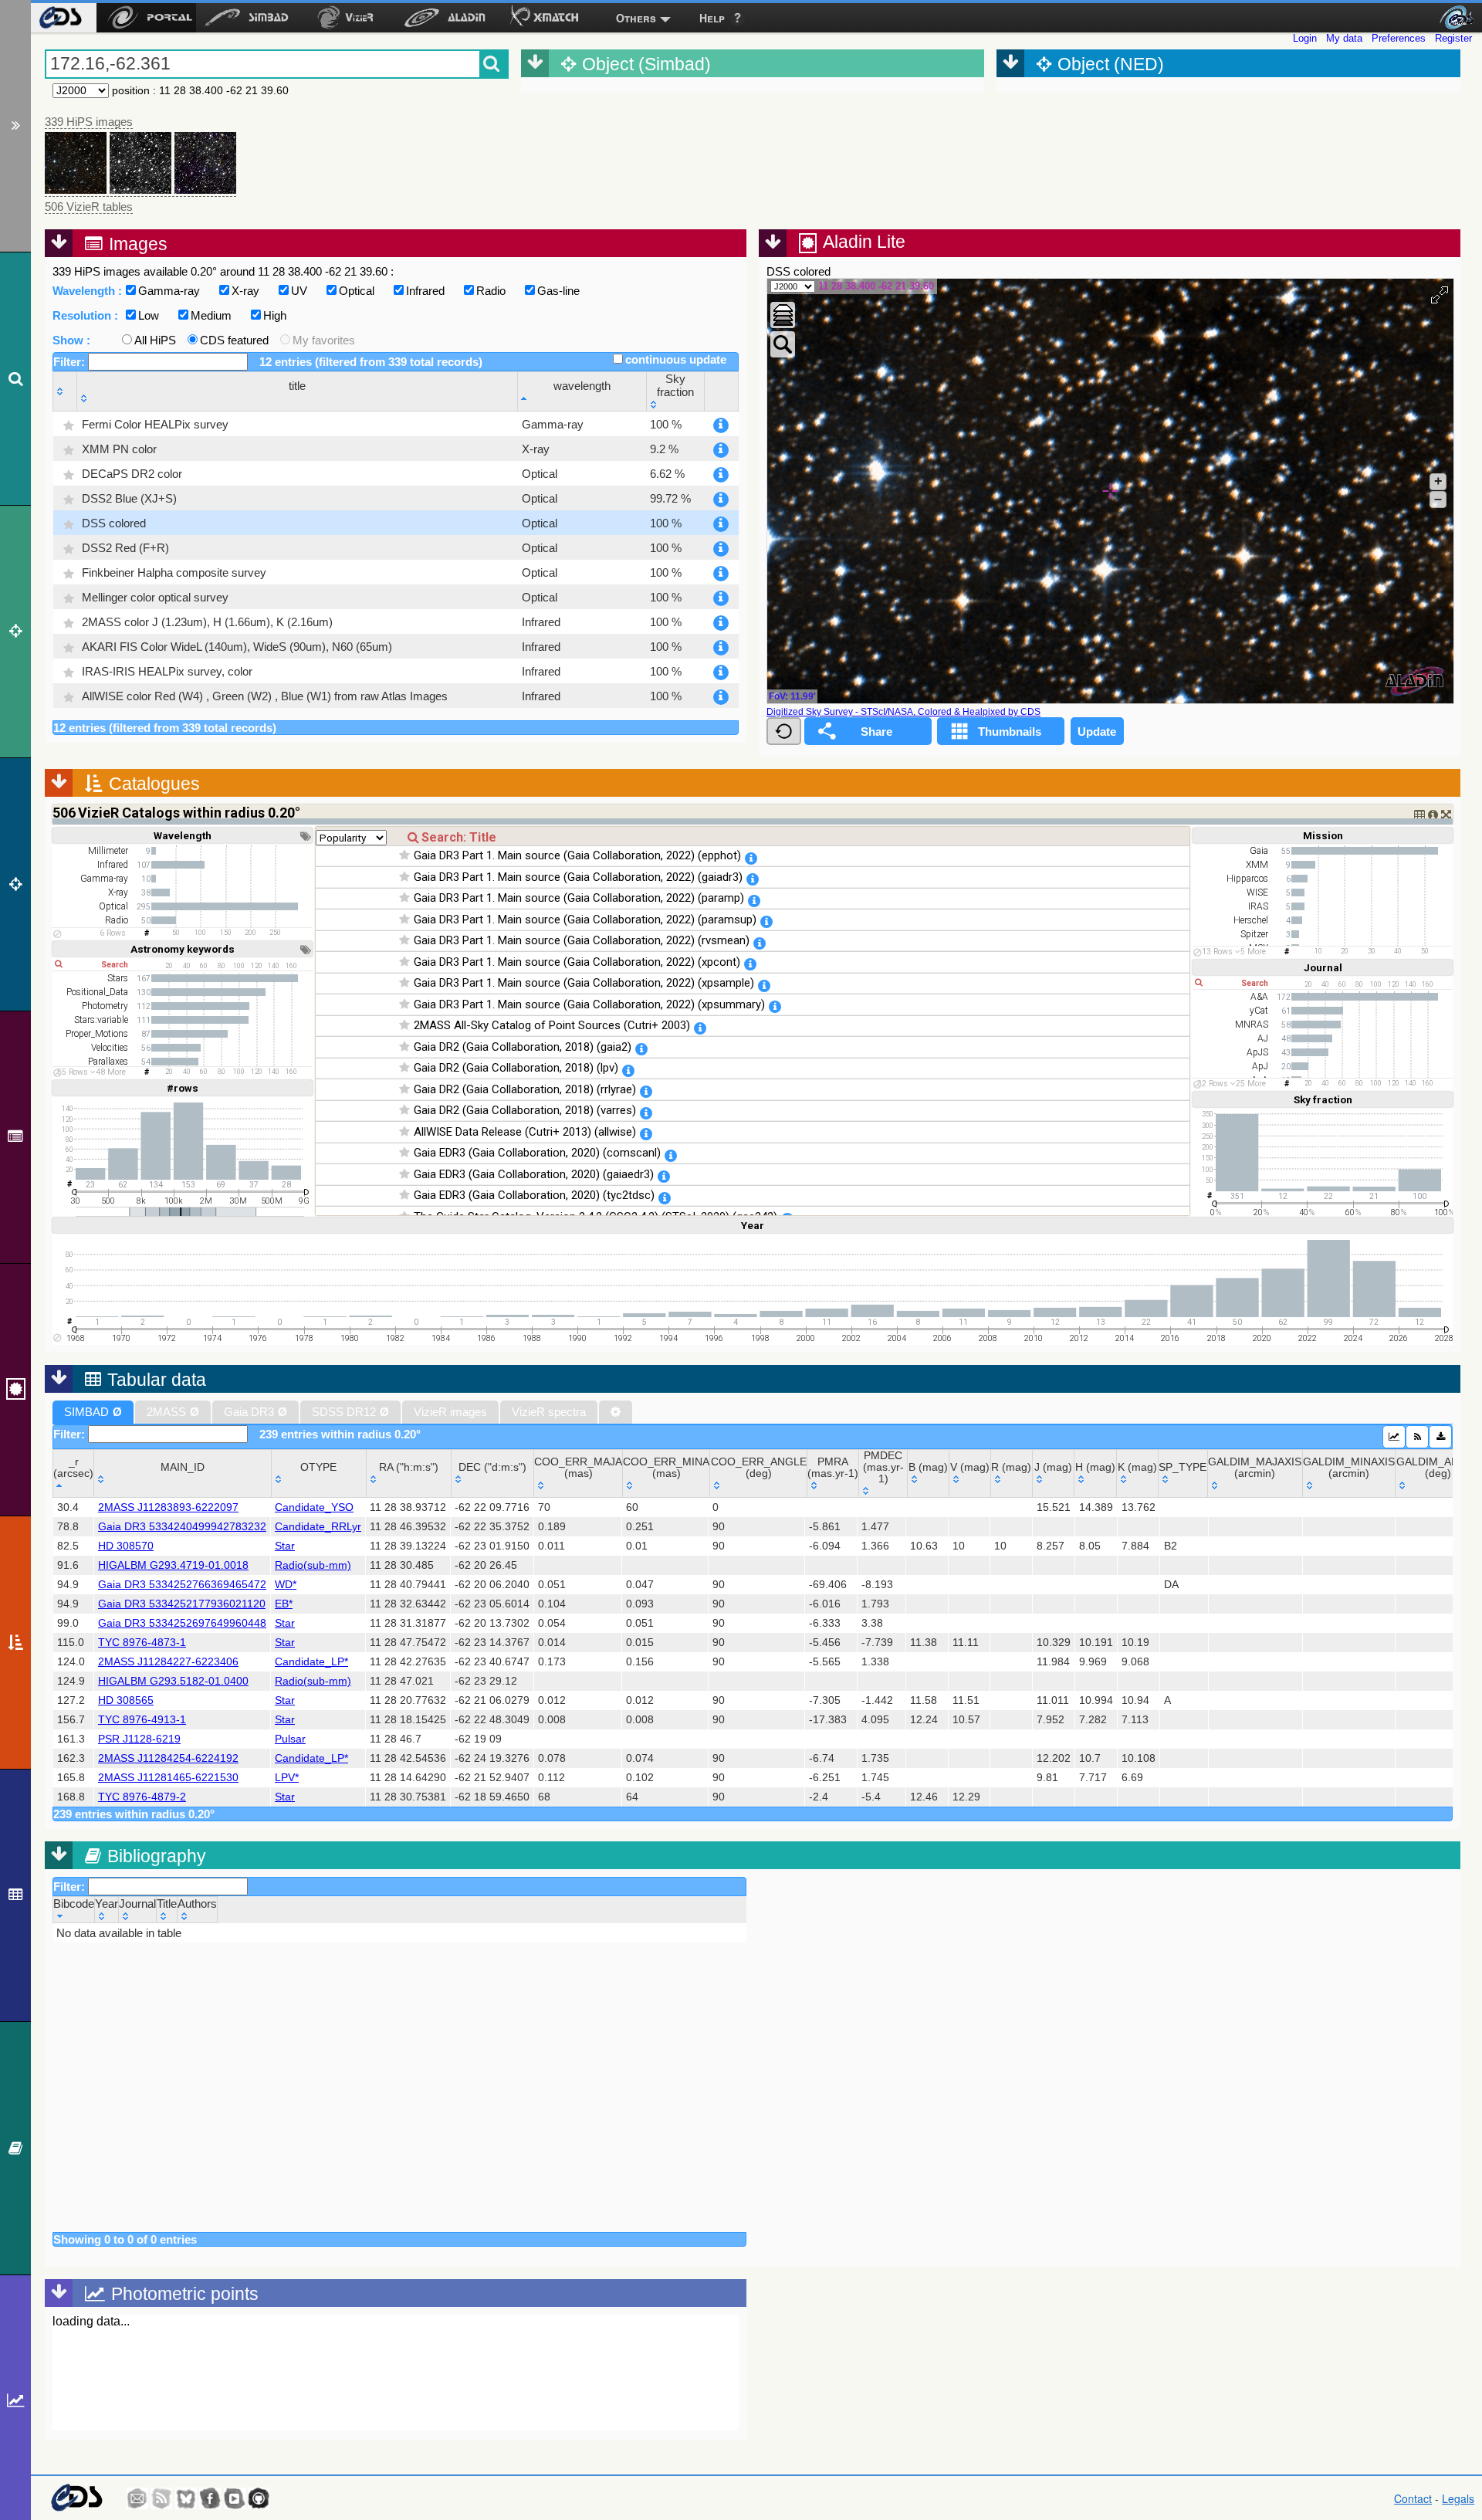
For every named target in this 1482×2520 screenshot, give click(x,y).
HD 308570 (126, 1546)
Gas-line (558, 291)
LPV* (287, 1778)
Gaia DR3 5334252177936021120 (182, 1604)
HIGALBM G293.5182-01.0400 (173, 1681)
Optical (357, 291)
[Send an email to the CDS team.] (137, 2498)
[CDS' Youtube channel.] (235, 2498)
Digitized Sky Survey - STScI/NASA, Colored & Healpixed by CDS (903, 712)
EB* (284, 1604)
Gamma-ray (169, 291)
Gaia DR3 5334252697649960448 (182, 1623)
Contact (1413, 2498)
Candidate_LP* (311, 1662)
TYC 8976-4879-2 (142, 1797)
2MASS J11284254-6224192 (168, 1758)
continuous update (676, 359)
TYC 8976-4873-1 (142, 1643)
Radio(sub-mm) (313, 1565)
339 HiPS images (89, 122)
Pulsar (290, 1739)
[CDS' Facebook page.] (210, 2498)
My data (1344, 38)
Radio (491, 291)
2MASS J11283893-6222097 (168, 1507)
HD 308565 (126, 1700)
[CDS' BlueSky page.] (186, 2498)
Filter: (71, 362)
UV (299, 291)
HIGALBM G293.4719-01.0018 (173, 1565)
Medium (211, 315)
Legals (1458, 2498)
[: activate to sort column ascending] (65, 392)
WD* (286, 1585)
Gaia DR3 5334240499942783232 (182, 1527)
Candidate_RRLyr (318, 1527)
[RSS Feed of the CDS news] (161, 2498)
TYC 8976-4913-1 (142, 1720)
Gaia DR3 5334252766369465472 (182, 1585)
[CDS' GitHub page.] (259, 2498)
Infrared (425, 291)
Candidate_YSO (314, 1507)
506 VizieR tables (89, 207)
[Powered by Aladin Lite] (1415, 681)
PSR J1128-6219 (139, 1739)
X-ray (245, 291)
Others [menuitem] (636, 18)
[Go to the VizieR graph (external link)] (1394, 1437)
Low (149, 315)
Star (285, 1546)
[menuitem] (60, 18)
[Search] (15, 378)
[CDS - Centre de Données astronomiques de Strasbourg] (76, 2498)
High (275, 315)
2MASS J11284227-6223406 (168, 1662)
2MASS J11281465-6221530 (168, 1778)
